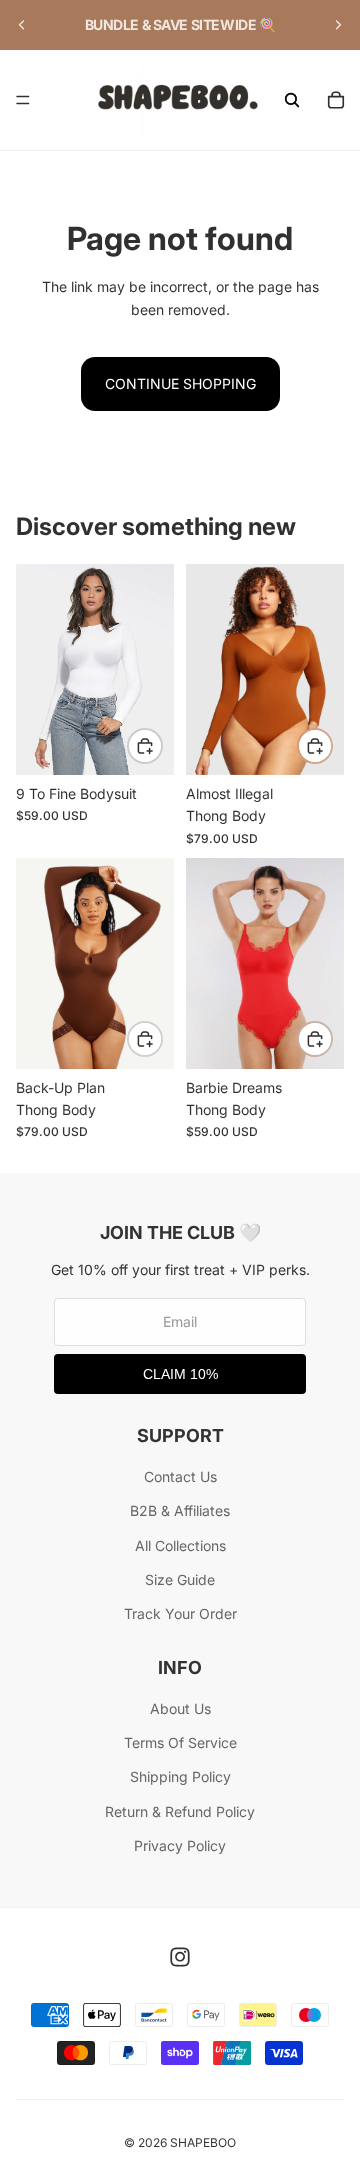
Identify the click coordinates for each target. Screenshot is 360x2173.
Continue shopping (180, 383)
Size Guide (180, 1579)
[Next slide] (338, 25)
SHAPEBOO (203, 2142)
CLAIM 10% (180, 1374)
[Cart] (336, 100)
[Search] (292, 100)
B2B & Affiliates (180, 1510)
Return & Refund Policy (180, 1811)
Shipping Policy (180, 1776)
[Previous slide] (22, 25)
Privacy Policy (180, 1845)
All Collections (180, 1545)
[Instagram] (180, 1957)
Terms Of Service (180, 1742)
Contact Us (180, 1476)
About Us (180, 1708)
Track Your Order (180, 1613)
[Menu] (23, 100)
